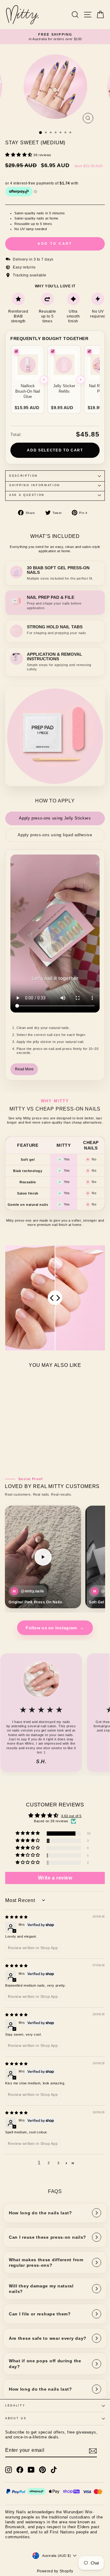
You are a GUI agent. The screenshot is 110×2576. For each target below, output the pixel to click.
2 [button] (49, 2163)
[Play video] (43, 1557)
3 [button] (59, 2163)
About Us (16, 2418)
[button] (19, 155)
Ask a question (27, 495)
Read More (24, 1069)
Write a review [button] (55, 1878)
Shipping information (35, 485)
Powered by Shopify (55, 2571)
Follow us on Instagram (55, 1628)
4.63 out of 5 (71, 1816)
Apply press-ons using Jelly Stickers (55, 818)
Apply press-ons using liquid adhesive (55, 835)
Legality (15, 2406)
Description (24, 476)
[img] (16, 1917)
